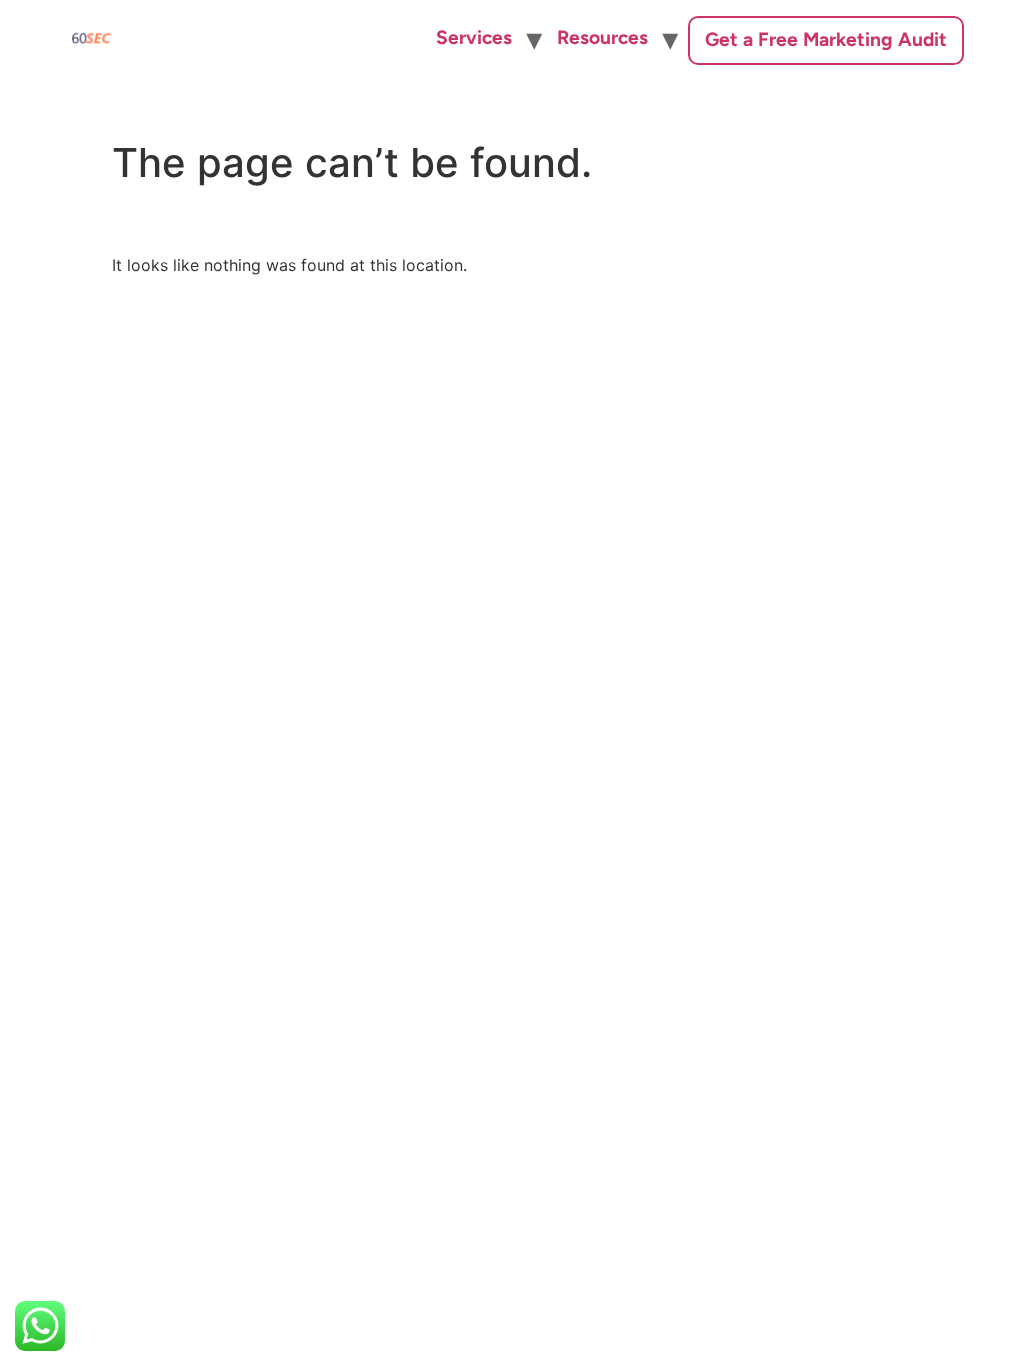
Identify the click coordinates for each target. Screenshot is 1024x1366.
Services (474, 37)
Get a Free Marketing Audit (826, 39)
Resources (602, 37)
